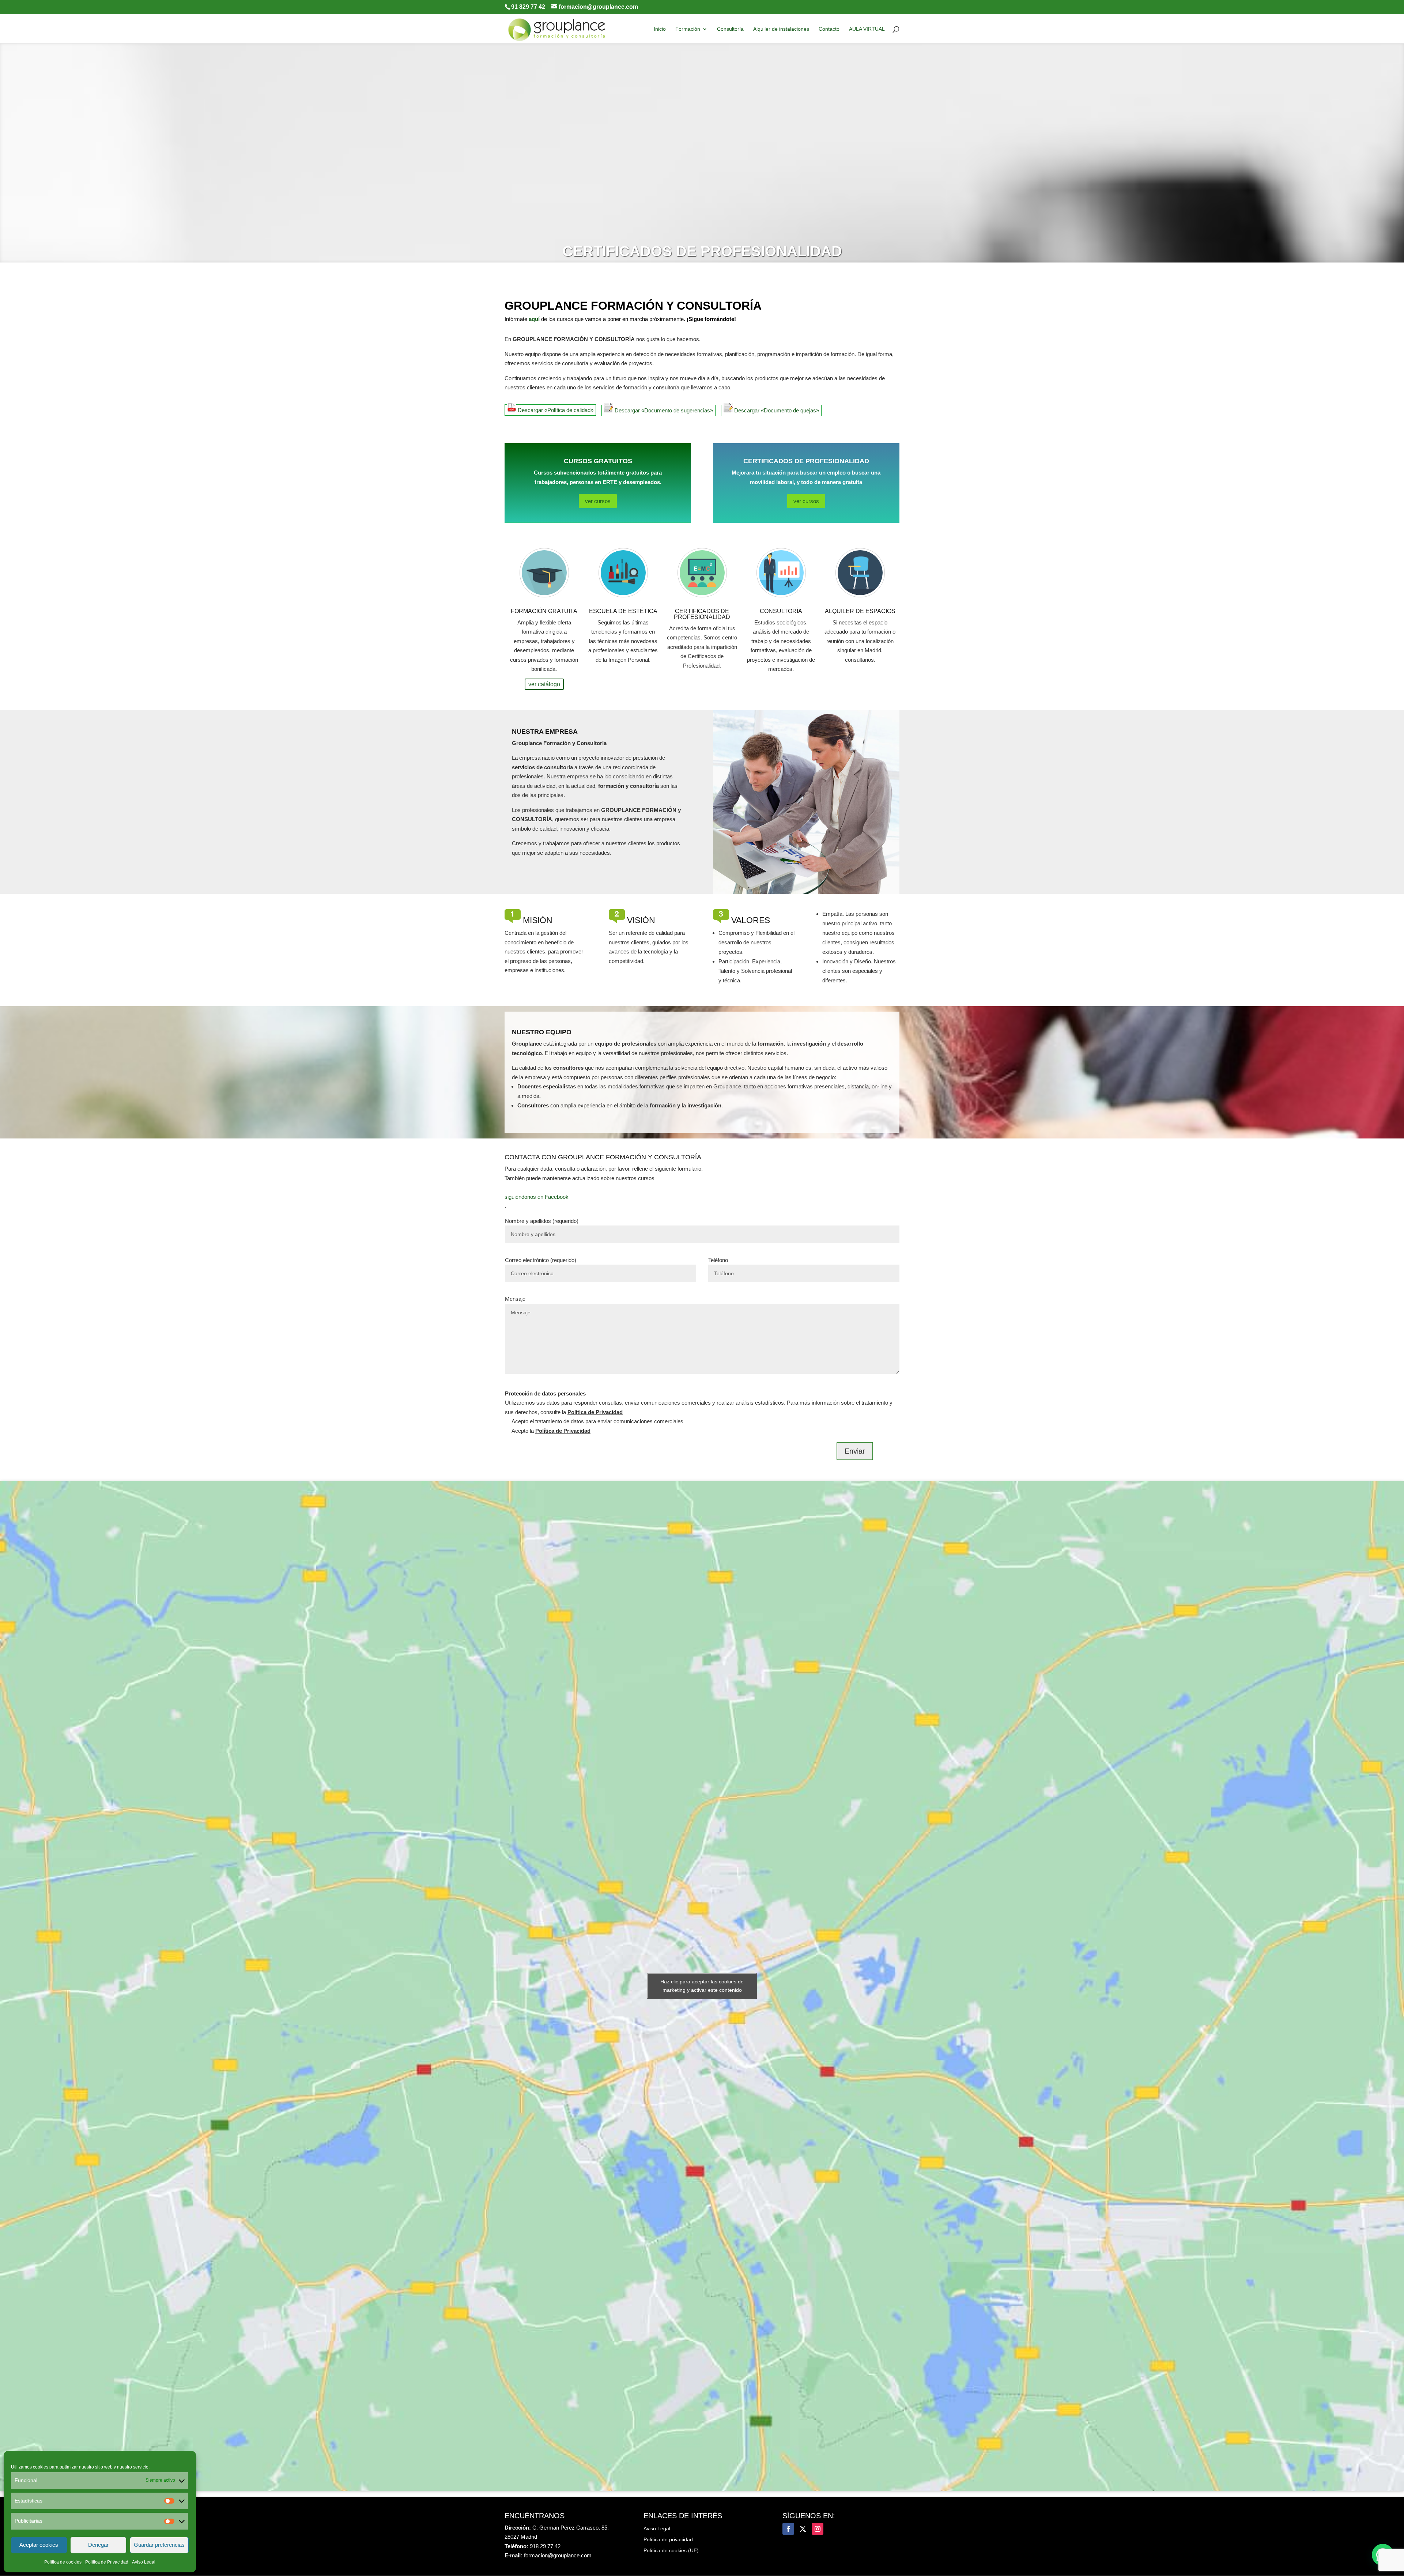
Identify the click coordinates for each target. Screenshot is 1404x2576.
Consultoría (730, 29)
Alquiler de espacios (860, 611)
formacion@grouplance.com (558, 2555)
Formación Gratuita (544, 611)
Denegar (98, 2545)
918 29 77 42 (545, 2546)
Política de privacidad (668, 2540)
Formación (688, 29)
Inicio (660, 29)
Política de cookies (63, 2562)
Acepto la (550, 1431)
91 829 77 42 (528, 7)
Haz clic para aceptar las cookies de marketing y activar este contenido (702, 1986)
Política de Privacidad (107, 2562)
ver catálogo (544, 684)
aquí (534, 319)
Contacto (829, 29)
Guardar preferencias (159, 2545)
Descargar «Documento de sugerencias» (663, 410)
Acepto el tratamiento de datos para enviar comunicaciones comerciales (597, 1421)
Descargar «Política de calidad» (555, 410)
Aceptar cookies (39, 2545)
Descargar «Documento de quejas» (776, 410)
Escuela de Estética (623, 611)
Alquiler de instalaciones (781, 29)
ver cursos (598, 501)
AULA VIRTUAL (867, 29)
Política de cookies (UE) (671, 2551)
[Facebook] (788, 2529)
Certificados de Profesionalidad (702, 614)
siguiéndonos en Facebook (537, 1197)
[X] (803, 2529)
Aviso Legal (144, 2562)
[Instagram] (818, 2529)
